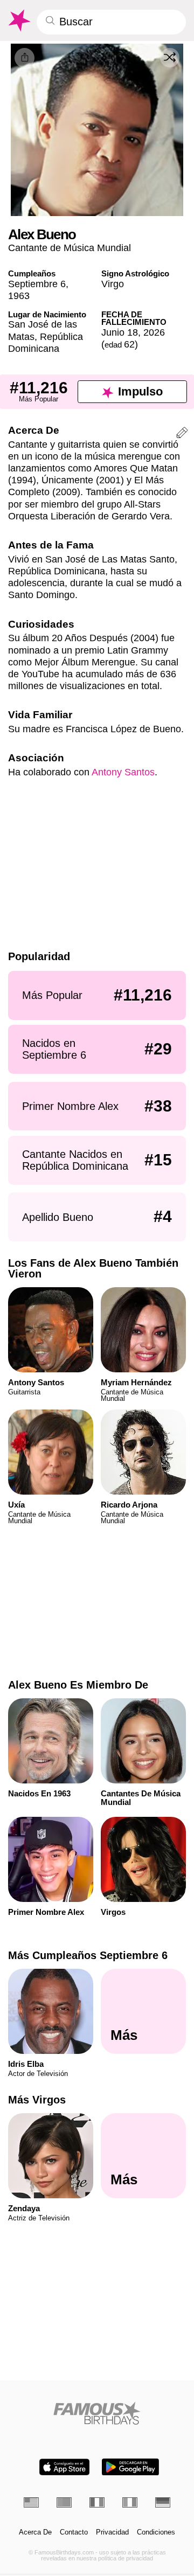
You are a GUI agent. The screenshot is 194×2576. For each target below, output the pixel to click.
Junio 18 (120, 332)
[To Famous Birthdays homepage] (19, 20)
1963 (19, 296)
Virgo (113, 284)
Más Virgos (37, 2100)
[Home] (97, 2413)
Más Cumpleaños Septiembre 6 (88, 1955)
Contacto (74, 2532)
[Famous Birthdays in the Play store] (130, 2467)
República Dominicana (46, 342)
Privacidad (112, 2532)
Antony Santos (123, 772)
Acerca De (35, 2532)
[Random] (170, 58)
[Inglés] (31, 2502)
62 (120, 344)
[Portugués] (64, 2502)
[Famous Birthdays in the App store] (64, 2467)
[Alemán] (163, 2502)
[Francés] (97, 2502)
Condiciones (156, 2532)
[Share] (25, 58)
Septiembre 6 (37, 284)
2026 (154, 332)
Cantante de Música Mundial (70, 248)
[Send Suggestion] (182, 434)
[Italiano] (130, 2502)
